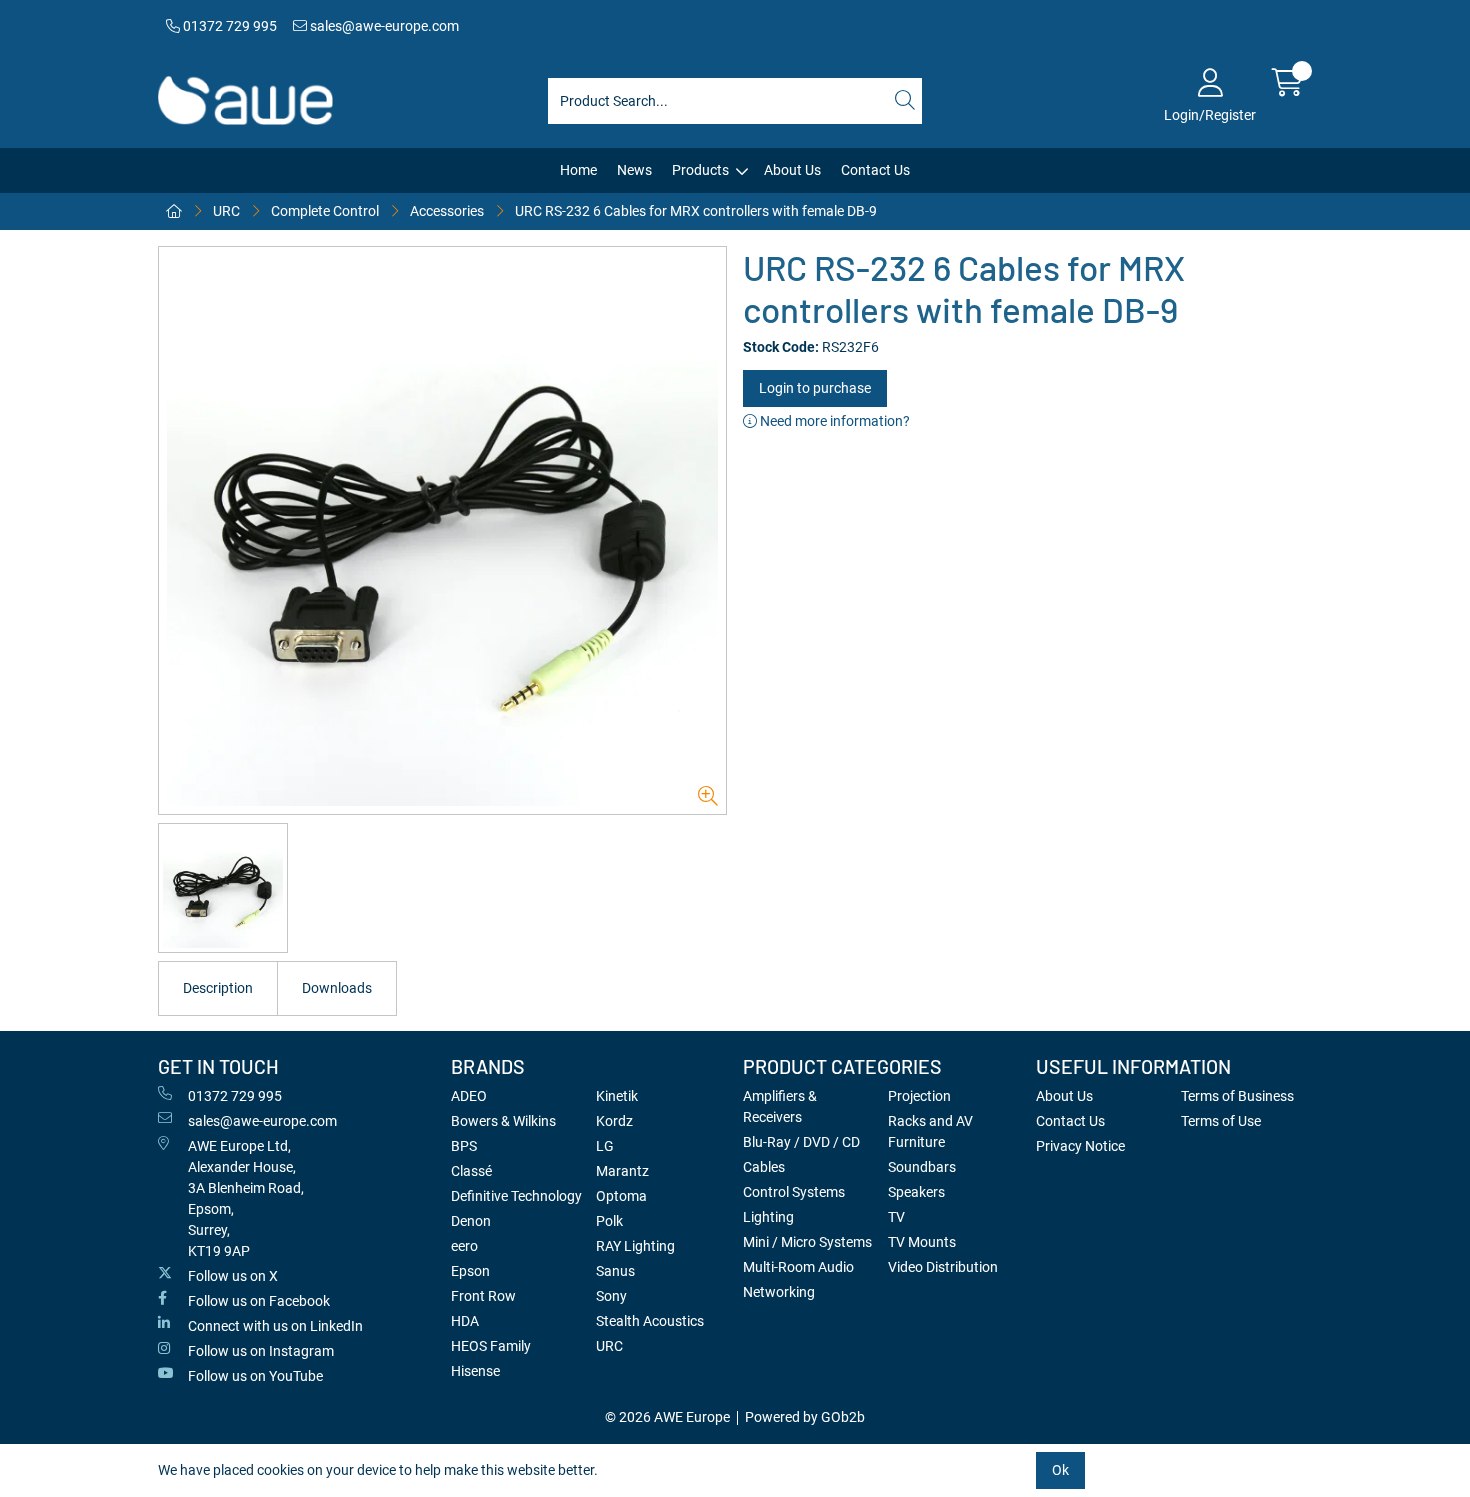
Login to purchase (815, 388)
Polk (609, 1221)
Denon (471, 1221)
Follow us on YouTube (255, 1376)
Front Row (483, 1296)
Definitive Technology (516, 1196)
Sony (611, 1296)
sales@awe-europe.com (383, 26)
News (634, 170)
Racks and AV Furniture (930, 1131)
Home (578, 170)
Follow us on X (233, 1276)
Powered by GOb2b (805, 1417)
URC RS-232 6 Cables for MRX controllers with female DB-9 (696, 211)
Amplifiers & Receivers (780, 1106)
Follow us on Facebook (259, 1301)
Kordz (614, 1121)
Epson (470, 1271)
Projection (919, 1096)
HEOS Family (491, 1346)
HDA (465, 1321)
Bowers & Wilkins (503, 1121)
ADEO (469, 1096)
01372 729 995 (228, 26)
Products (700, 170)
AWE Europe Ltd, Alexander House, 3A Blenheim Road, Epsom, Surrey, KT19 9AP (246, 1198)
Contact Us (875, 170)
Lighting (768, 1217)
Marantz (622, 1171)
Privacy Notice (1080, 1146)
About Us (792, 170)
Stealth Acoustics (650, 1321)
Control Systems (794, 1192)
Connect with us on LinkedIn (275, 1326)
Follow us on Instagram (261, 1351)
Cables (764, 1167)
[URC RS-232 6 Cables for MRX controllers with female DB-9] (442, 530)
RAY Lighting (635, 1246)
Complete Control (325, 211)
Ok (1060, 1470)
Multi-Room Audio (798, 1267)
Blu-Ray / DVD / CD (801, 1142)
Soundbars (922, 1167)
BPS (464, 1146)
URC (226, 211)
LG (605, 1146)
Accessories (447, 211)
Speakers (916, 1192)
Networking (779, 1292)
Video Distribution (943, 1267)
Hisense (475, 1371)
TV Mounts (922, 1242)
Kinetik (617, 1096)
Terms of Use (1221, 1121)
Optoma (621, 1196)
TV (896, 1217)
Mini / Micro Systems (807, 1242)
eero (464, 1246)
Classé (471, 1171)
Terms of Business (1237, 1096)
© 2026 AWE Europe (667, 1417)
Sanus (615, 1271)
